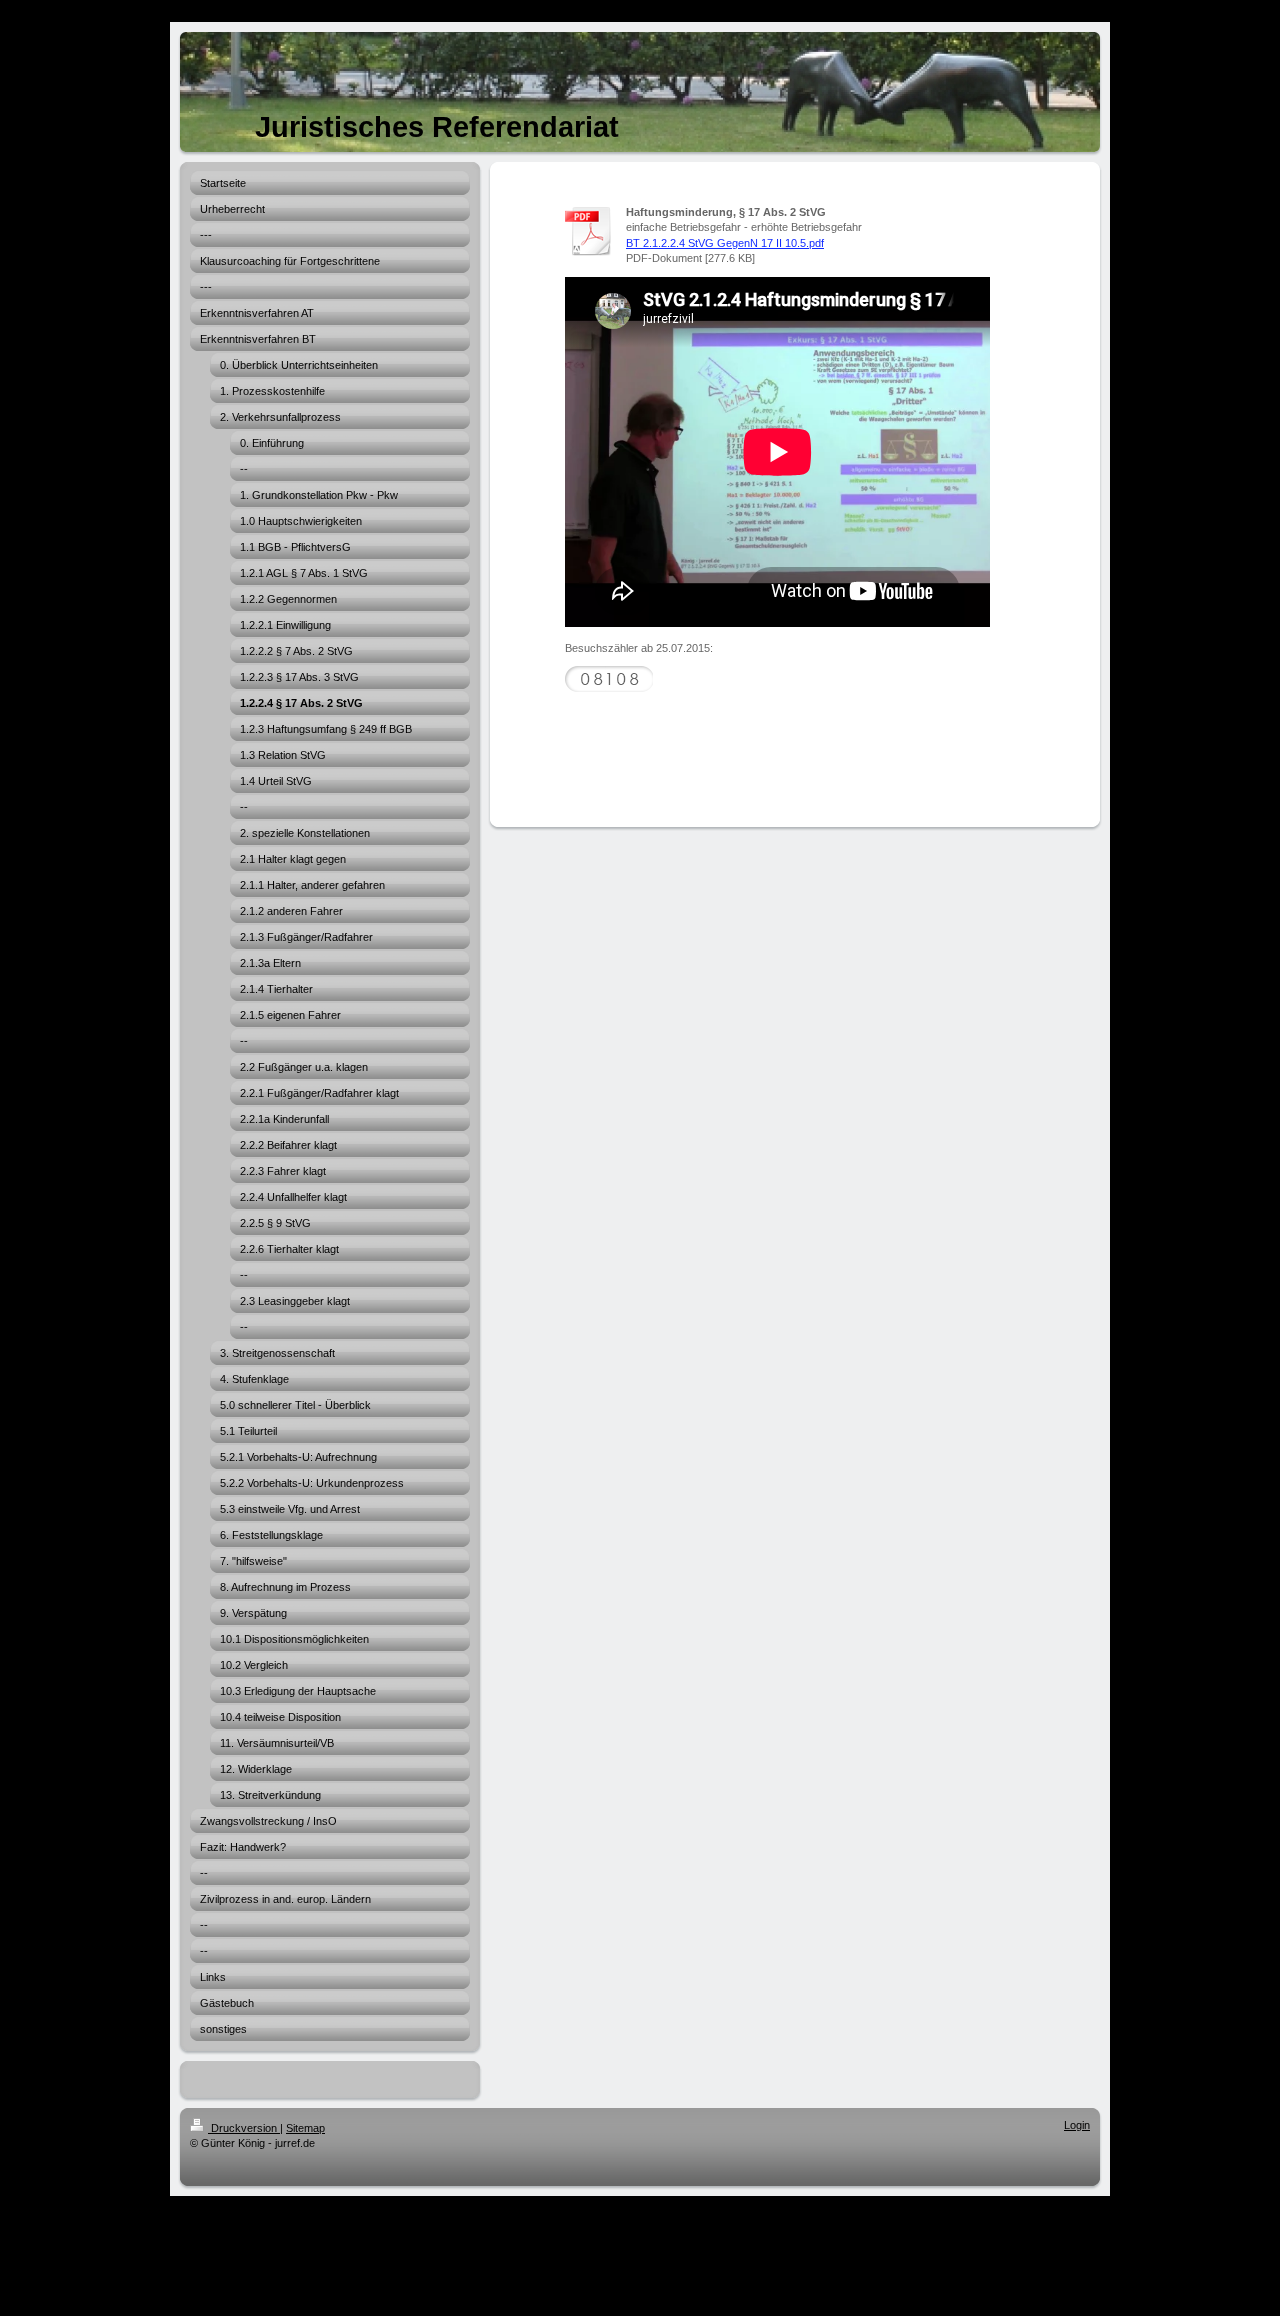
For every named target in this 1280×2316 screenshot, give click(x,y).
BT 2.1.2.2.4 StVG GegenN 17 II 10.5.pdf (725, 243)
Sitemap (305, 2128)
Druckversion (244, 2128)
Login (1077, 2125)
